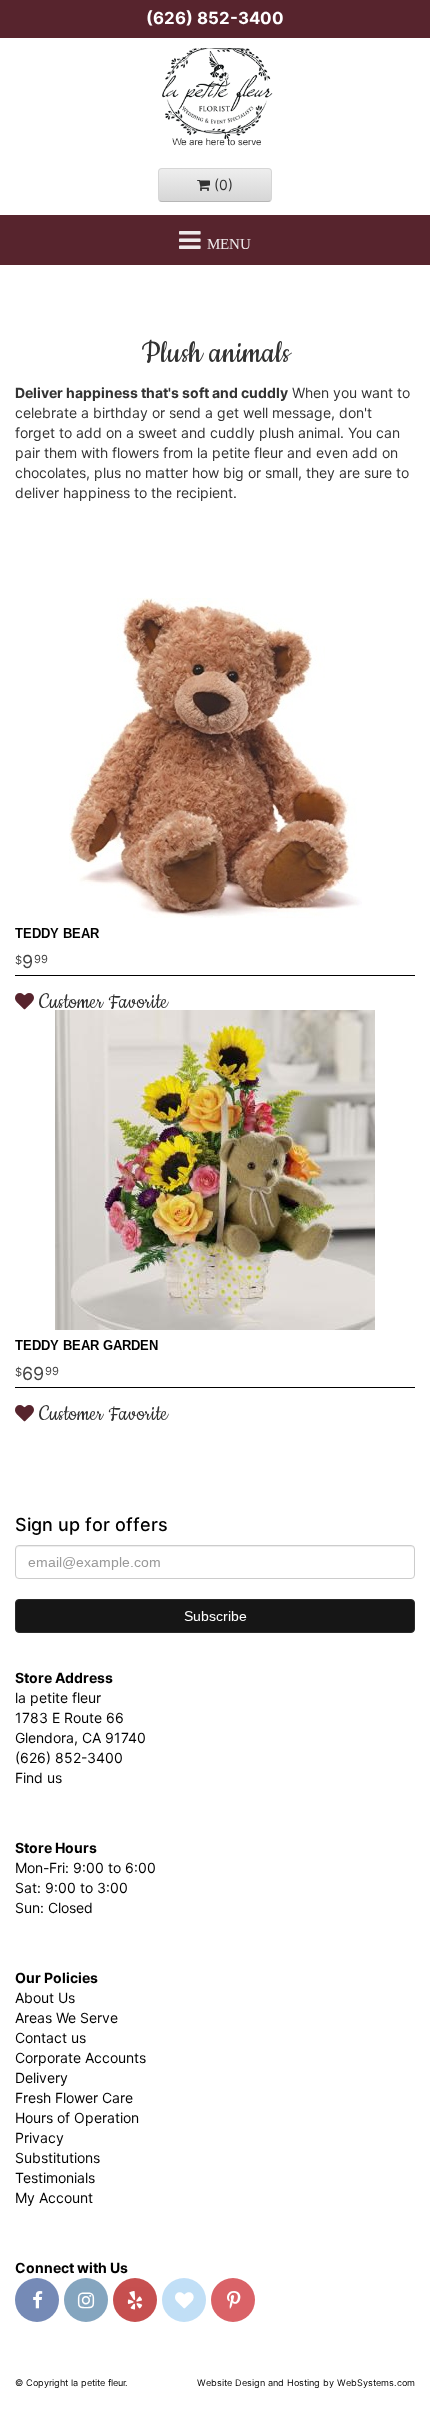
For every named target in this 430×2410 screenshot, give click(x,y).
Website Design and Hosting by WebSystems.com (306, 2382)
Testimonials (55, 2177)
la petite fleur (215, 98)
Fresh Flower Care (74, 2097)
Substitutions (57, 2157)
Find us (38, 1777)
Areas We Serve (66, 2017)
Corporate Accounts (80, 2057)
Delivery (41, 2077)
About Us (45, 1997)
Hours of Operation (77, 2117)
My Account (54, 2197)
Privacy (39, 2137)
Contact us (50, 2037)
